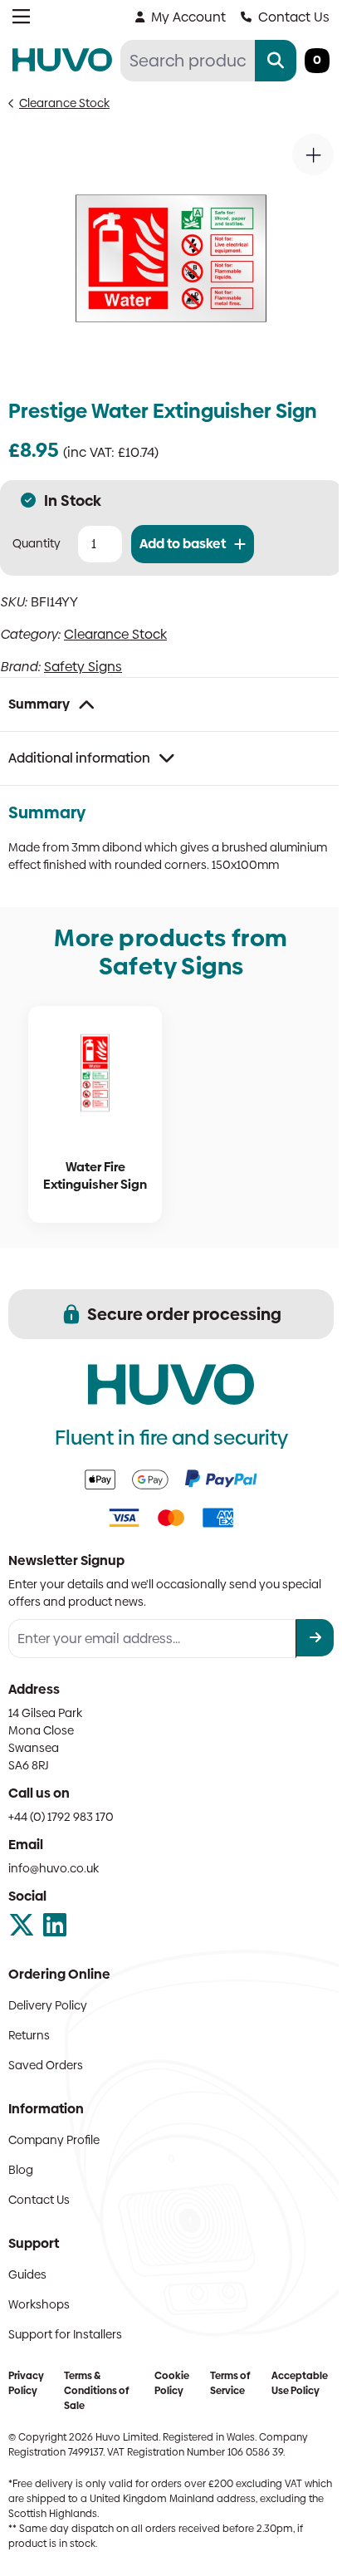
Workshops (39, 2304)
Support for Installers (65, 2334)
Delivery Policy (48, 2005)
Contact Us (294, 17)
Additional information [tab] (79, 758)
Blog (21, 2170)
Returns (29, 2035)
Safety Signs (83, 667)
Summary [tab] (39, 704)
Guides (27, 2274)
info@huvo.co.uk (54, 1868)
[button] (313, 155)
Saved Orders (46, 2065)
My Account (188, 17)
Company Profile (54, 2140)
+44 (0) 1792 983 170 (61, 1817)
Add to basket (183, 544)
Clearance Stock (64, 103)
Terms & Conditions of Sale (96, 2391)
